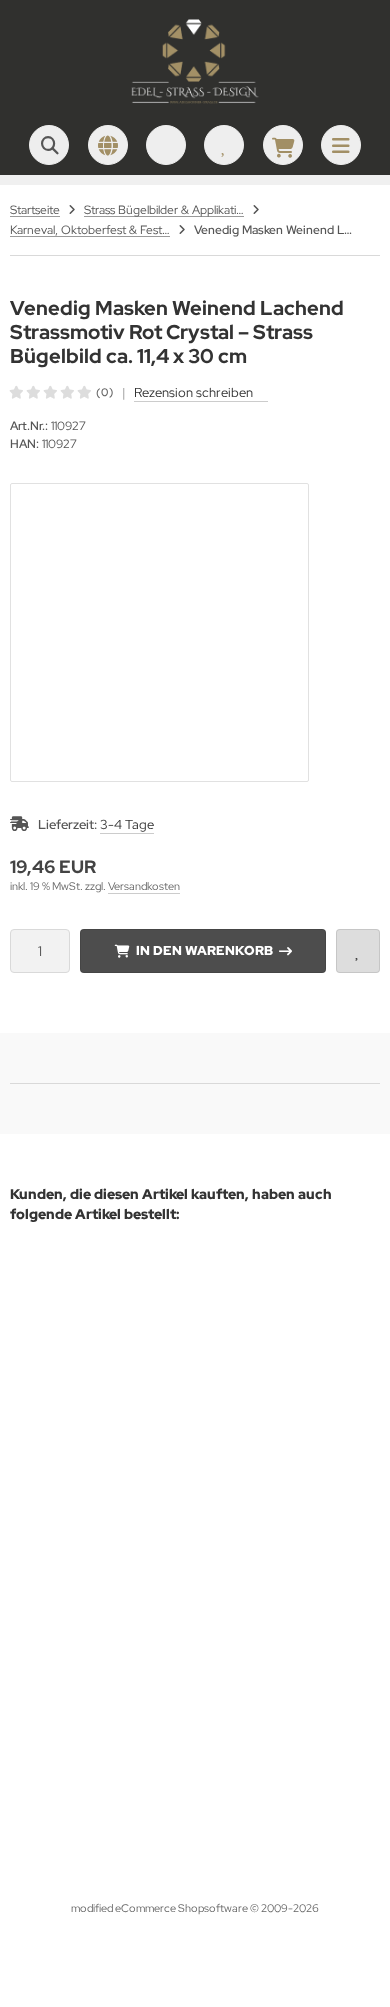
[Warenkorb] (283, 145)
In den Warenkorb (203, 950)
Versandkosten (144, 886)
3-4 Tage (127, 824)
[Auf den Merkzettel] (358, 951)
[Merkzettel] (224, 145)
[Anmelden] (166, 145)
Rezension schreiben (193, 392)
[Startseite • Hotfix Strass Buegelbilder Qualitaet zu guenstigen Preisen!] (195, 105)
